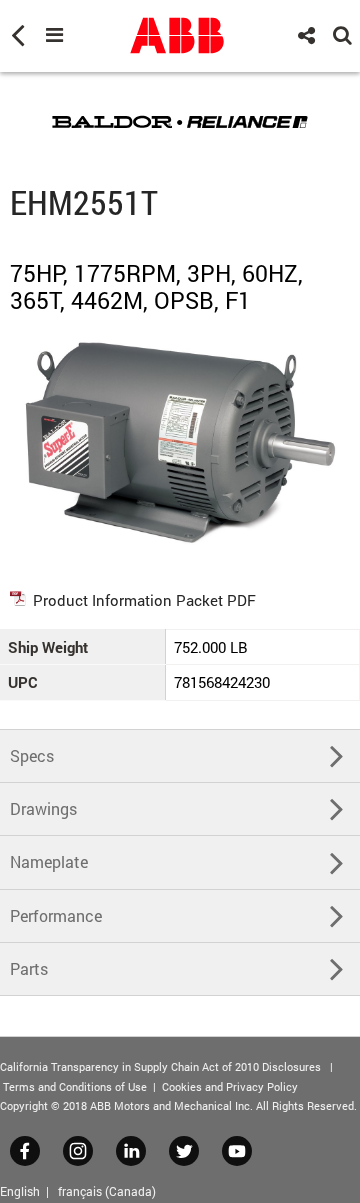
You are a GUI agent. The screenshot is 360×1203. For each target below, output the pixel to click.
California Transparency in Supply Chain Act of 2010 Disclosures (160, 1066)
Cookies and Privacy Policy (230, 1086)
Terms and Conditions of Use (75, 1086)
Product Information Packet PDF (144, 600)
